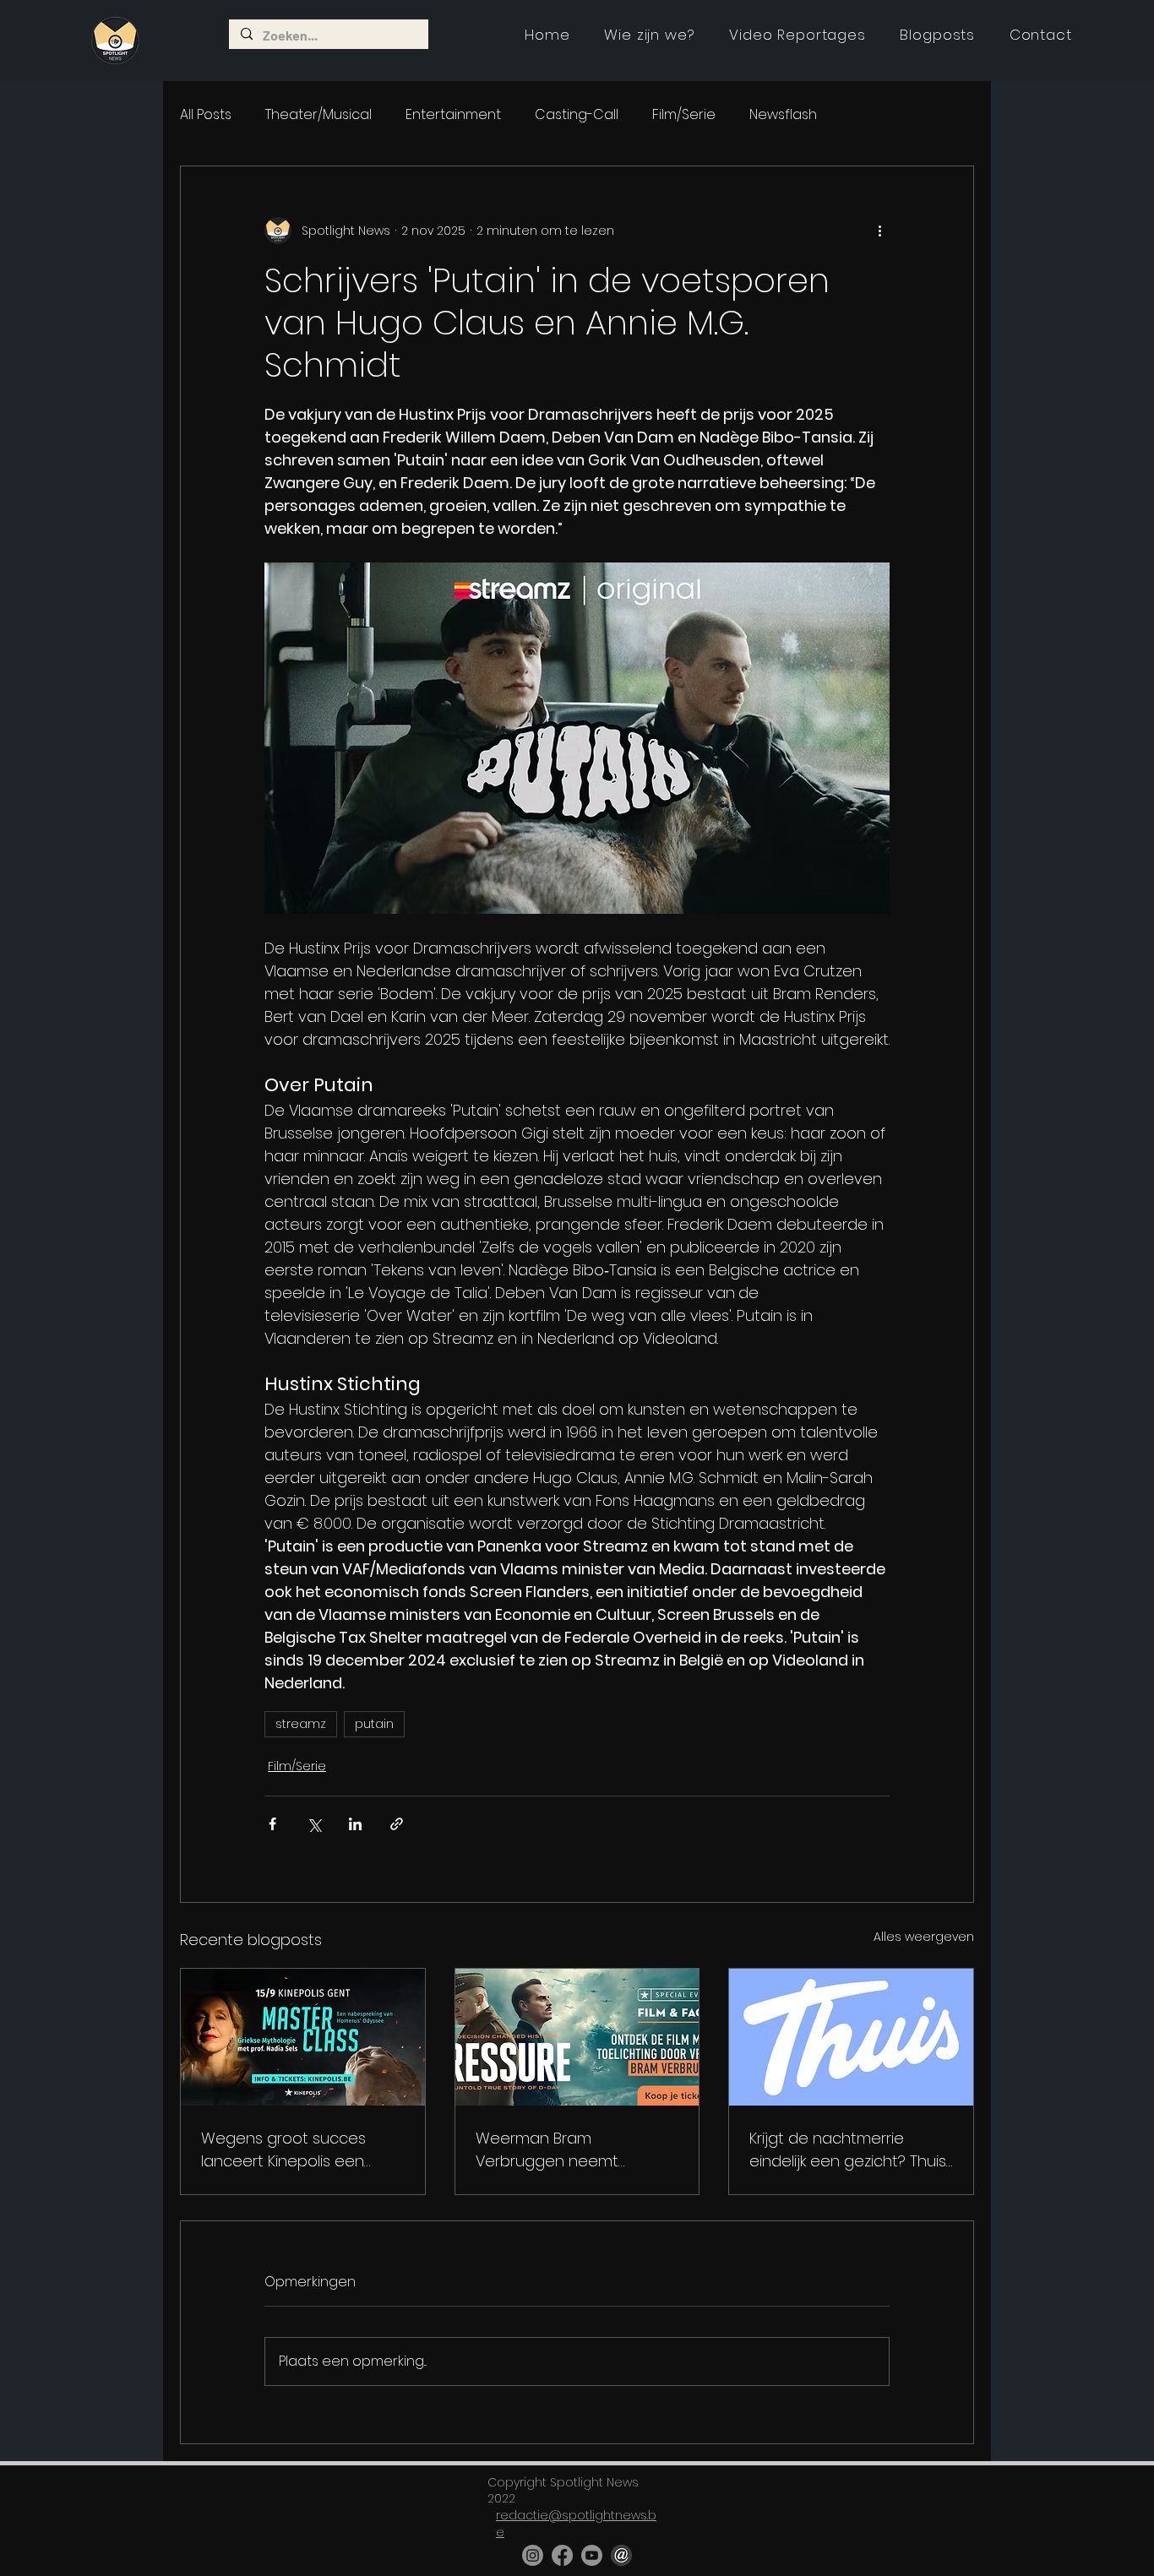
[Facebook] (562, 2555)
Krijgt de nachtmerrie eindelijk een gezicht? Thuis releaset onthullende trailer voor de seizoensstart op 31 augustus (850, 2150)
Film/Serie (684, 115)
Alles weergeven (924, 1937)
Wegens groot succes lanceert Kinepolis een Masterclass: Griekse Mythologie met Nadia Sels (298, 2150)
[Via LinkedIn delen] (355, 1824)
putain (374, 1724)
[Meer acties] (879, 231)
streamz (301, 1724)
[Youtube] (592, 2555)
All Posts (206, 115)
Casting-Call (577, 115)
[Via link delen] (397, 1824)
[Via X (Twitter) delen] (314, 1824)
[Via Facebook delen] (272, 1824)
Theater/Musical (318, 115)
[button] (797, 35)
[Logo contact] (621, 2555)
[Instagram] (533, 2555)
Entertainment (453, 115)
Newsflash (783, 115)
